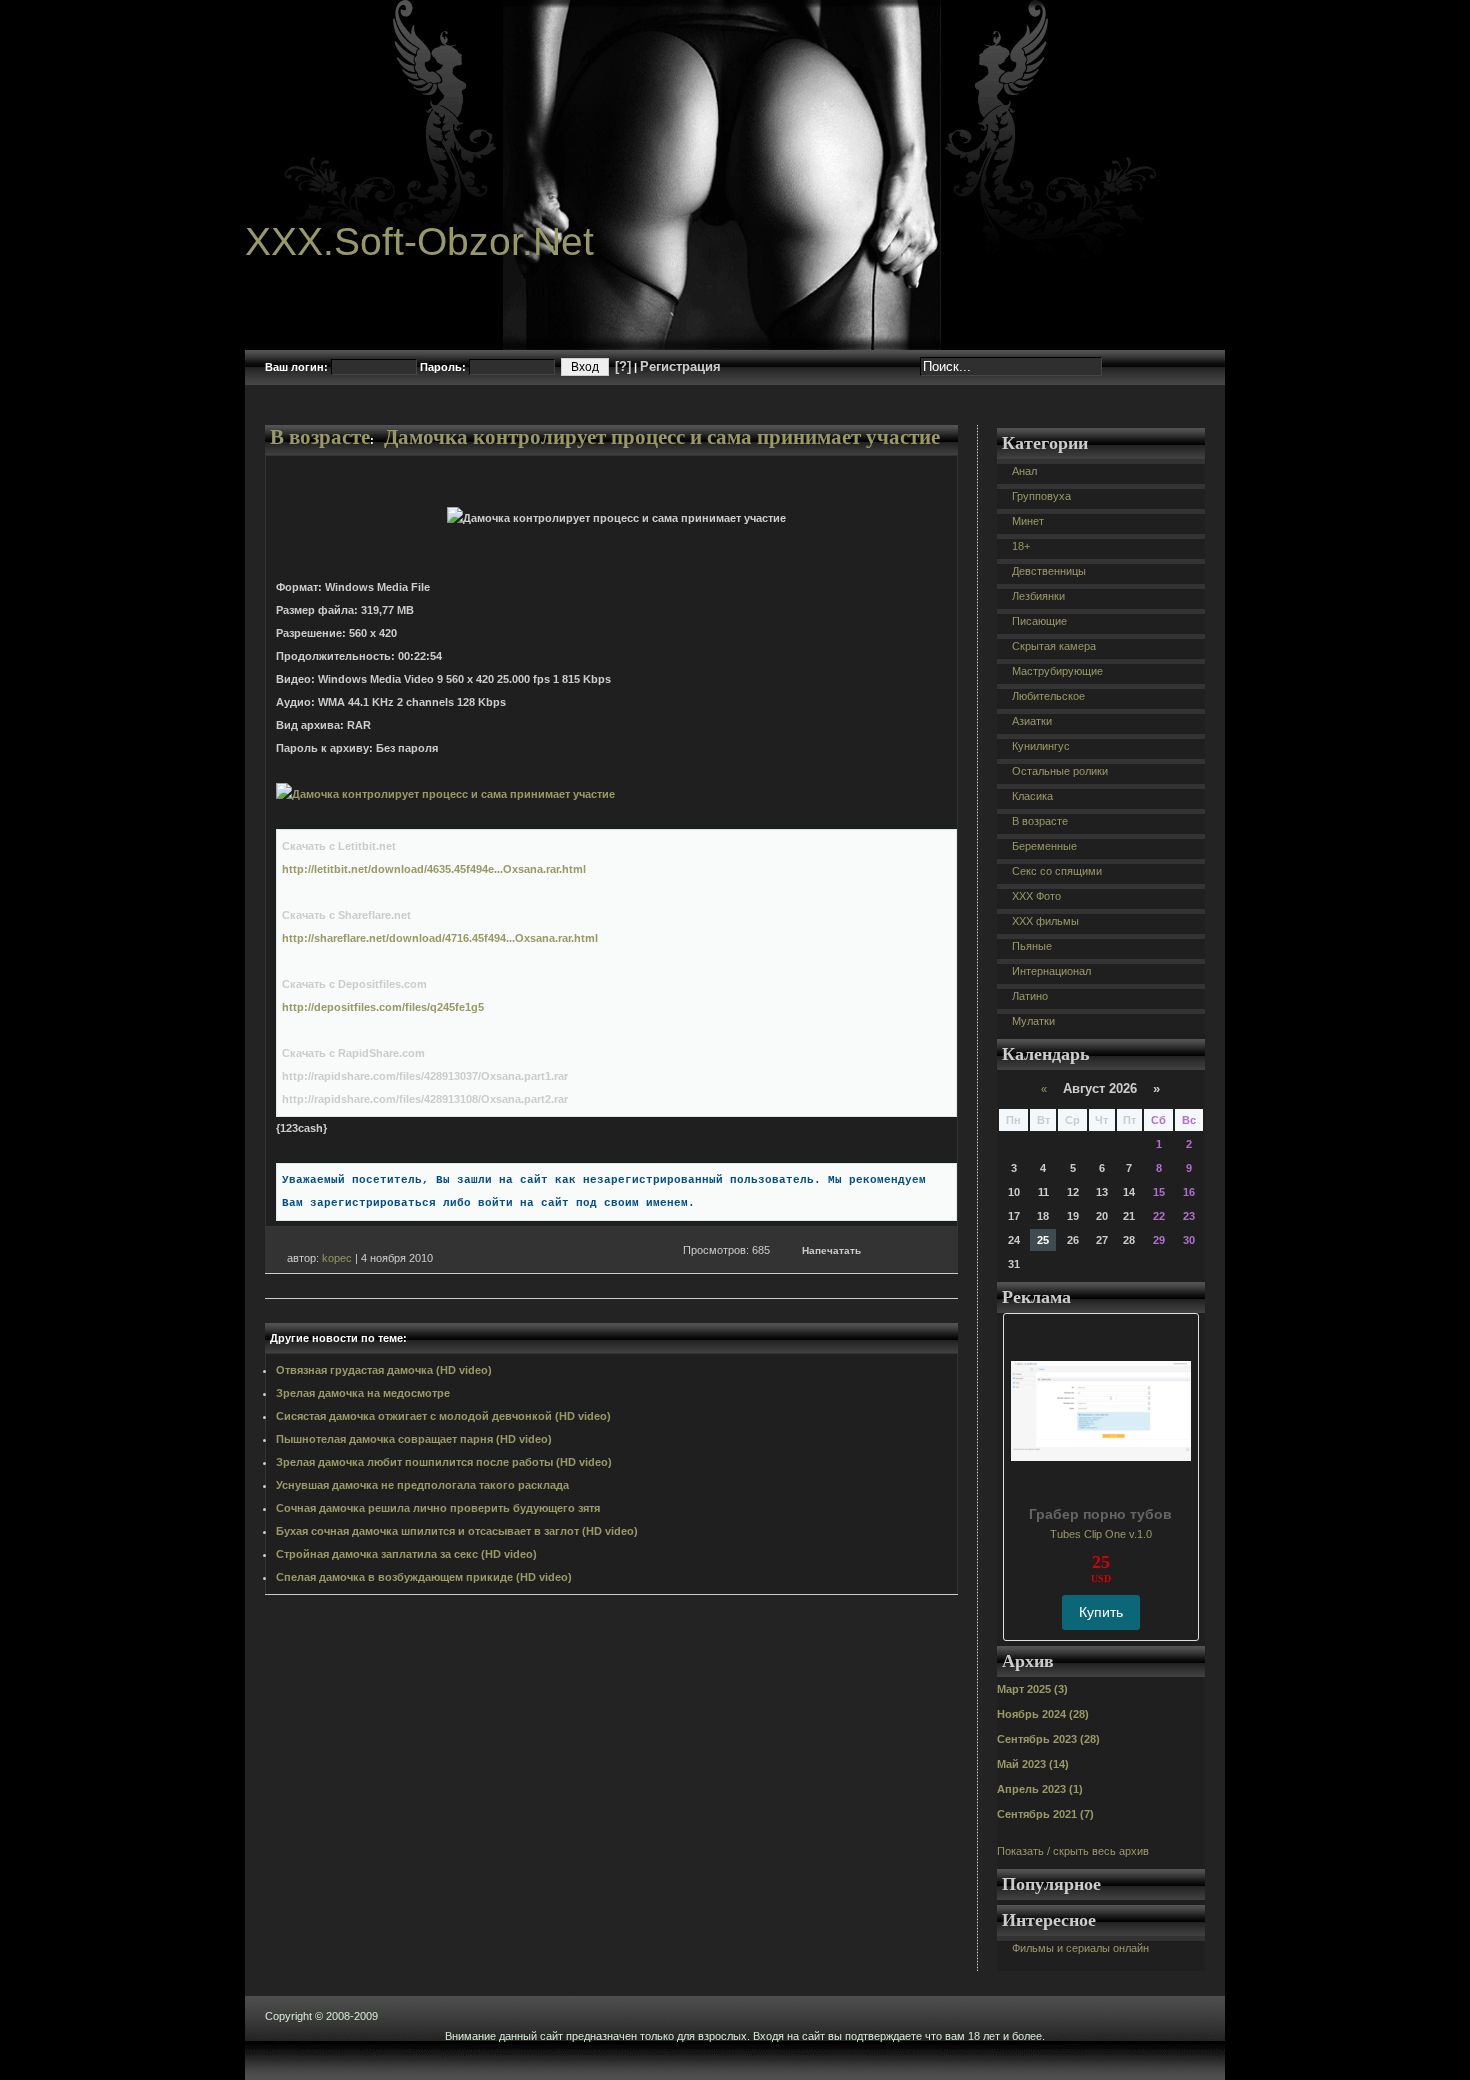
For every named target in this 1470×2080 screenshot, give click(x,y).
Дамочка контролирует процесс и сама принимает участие (662, 437)
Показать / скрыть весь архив (1073, 1851)
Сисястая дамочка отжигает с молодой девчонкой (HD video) (443, 1416)
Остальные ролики (1060, 771)
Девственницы (1049, 571)
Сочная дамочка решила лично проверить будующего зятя (438, 1508)
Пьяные (1032, 946)
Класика (1032, 796)
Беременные (1044, 846)
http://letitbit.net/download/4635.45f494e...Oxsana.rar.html (434, 869)
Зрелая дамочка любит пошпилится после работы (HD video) (444, 1462)
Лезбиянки (1038, 596)
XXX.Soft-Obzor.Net (419, 241)
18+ (1021, 546)
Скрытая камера (1054, 646)
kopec (337, 1258)
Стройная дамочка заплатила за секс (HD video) (406, 1554)
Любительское (1048, 696)
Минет (1028, 521)
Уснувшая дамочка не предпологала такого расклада (422, 1485)
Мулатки (1033, 1021)
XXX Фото (1036, 896)
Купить (1101, 1612)
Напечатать (831, 1250)
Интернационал (1051, 971)
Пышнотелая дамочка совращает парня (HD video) (414, 1439)
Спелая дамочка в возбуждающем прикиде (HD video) (424, 1577)
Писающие (1039, 621)
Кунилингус (1041, 746)
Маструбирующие (1057, 671)
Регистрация (680, 366)
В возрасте (320, 437)
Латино (1030, 996)
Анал (1024, 471)
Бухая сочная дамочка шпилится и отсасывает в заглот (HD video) (457, 1531)
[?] (623, 366)
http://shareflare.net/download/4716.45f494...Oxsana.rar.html (440, 938)
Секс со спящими (1057, 871)
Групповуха (1041, 496)
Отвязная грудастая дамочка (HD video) (384, 1370)
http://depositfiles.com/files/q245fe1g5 (383, 1007)
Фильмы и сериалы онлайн (1080, 1948)
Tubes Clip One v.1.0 (1101, 1534)
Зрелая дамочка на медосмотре (363, 1393)
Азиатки (1032, 721)
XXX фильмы (1045, 921)
